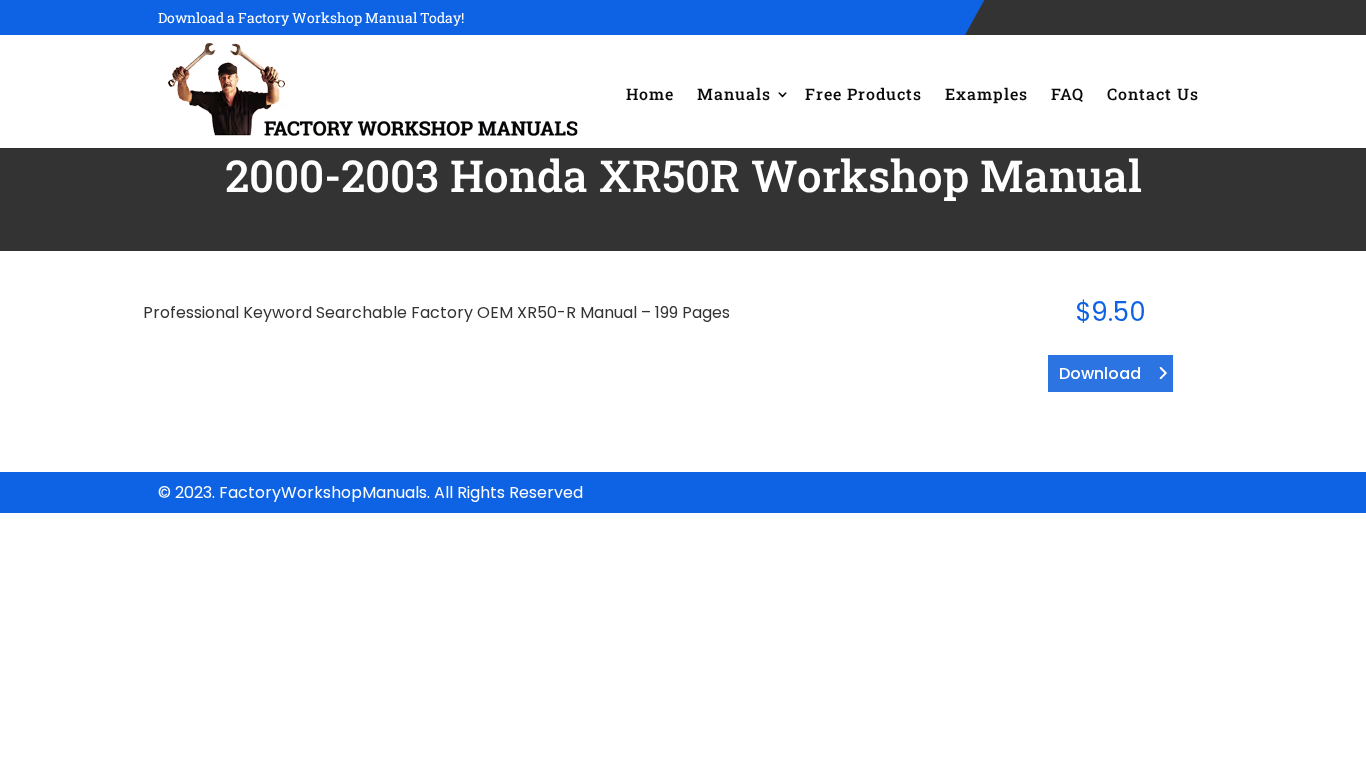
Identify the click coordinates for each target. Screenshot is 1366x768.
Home (650, 93)
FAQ (1067, 93)
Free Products (863, 93)
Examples (986, 93)
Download (1100, 373)
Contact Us (1153, 93)
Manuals (734, 93)
